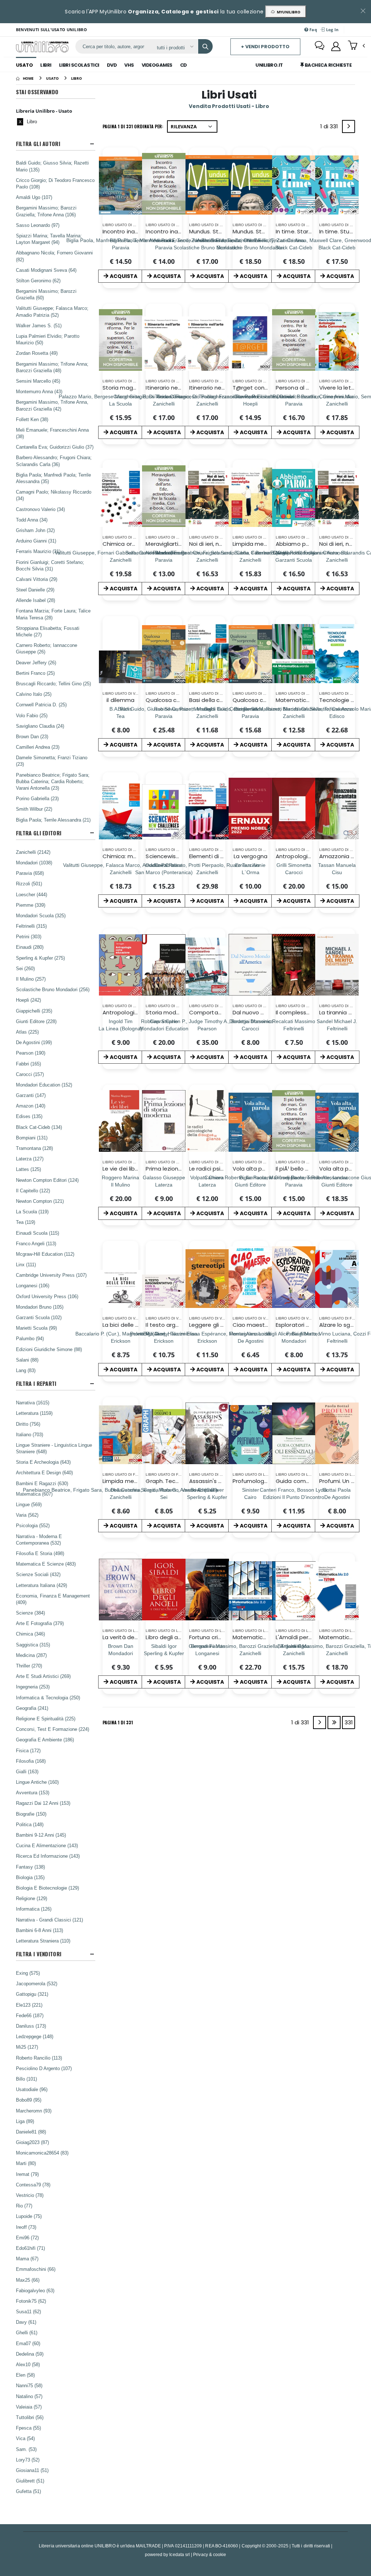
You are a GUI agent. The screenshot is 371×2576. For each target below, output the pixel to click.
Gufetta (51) (28, 2491)
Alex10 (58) (28, 2364)
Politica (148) (30, 1824)
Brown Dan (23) (32, 736)
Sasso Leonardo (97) (38, 225)
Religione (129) (32, 1898)
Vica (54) (25, 2438)
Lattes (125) (28, 1169)
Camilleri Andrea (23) (38, 747)
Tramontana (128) (34, 1148)
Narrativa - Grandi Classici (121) (49, 1920)
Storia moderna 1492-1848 (181, 1012)
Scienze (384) (30, 1613)
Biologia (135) (30, 1877)
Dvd (112, 65)
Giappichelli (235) (34, 1011)
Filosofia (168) (31, 1761)
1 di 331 (330, 128)
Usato (24, 65)
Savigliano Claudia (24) (40, 726)
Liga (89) (25, 2121)
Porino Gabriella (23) (37, 798)
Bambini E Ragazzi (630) (42, 1483)
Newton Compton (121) (40, 1201)
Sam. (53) (26, 2449)
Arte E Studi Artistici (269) (43, 1676)
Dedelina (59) (30, 2354)
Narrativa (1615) (33, 1403)
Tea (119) (26, 1222)
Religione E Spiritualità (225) (46, 1719)
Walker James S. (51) (39, 325)
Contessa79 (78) (33, 2185)
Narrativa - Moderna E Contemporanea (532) (39, 1540)
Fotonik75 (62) (31, 2301)
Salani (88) (27, 1360)
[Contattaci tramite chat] (320, 46)
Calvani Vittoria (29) (37, 579)
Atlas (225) (27, 1032)
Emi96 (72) (27, 2238)
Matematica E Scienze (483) (46, 1564)
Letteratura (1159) (34, 1413)
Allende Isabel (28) (36, 600)
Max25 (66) (28, 2280)
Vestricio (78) (30, 2195)
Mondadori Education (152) (44, 1085)
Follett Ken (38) (32, 419)
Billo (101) (26, 2079)
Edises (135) (29, 1116)
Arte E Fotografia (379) (40, 1623)
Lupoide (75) (29, 2216)
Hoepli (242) (28, 1000)
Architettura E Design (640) (44, 1472)
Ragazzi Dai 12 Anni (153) (43, 1803)
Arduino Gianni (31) (36, 541)
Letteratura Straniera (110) (43, 1941)
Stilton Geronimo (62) (38, 281)
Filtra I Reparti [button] (36, 1383)
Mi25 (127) (27, 2047)
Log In (332, 30)
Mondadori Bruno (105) (40, 1307)
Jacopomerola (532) (37, 1983)
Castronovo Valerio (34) (40, 509)
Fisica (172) (28, 1750)
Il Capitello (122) (33, 1191)
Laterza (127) (30, 1159)
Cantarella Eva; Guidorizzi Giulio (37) (55, 447)
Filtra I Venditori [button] (39, 1954)
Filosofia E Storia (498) (40, 1553)
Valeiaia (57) (29, 2407)
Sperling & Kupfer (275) (40, 958)
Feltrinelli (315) (31, 926)
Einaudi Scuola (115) (37, 1233)
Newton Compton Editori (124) (47, 1180)
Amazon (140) (31, 1106)
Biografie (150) (31, 1814)
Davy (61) (26, 2322)
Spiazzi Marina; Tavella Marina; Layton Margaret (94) (49, 239)
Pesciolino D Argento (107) (44, 2068)
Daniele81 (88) (31, 2132)
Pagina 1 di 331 (118, 1722)
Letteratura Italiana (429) (41, 1585)
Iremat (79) (27, 2174)
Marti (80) (26, 2163)
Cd (184, 65)
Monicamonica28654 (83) (42, 2153)
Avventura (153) (33, 1792)
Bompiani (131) (32, 1138)
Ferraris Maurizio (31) (38, 551)
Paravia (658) (30, 873)
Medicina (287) (31, 1655)
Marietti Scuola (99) (36, 1328)
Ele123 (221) (29, 2005)
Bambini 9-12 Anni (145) (41, 1835)
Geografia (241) (32, 1708)
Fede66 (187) (30, 2015)
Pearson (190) (31, 1053)
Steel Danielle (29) (35, 590)
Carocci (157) (30, 1074)
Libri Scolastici (79, 65)
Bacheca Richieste (328, 65)
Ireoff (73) (26, 2227)
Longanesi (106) (33, 1285)
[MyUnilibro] (336, 46)
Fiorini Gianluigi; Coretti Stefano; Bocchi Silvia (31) (50, 565)
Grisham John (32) (35, 530)
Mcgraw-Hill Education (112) (45, 1254)
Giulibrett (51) (30, 2481)
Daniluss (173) (31, 2026)
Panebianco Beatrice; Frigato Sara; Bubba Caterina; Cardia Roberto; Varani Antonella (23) (53, 781)
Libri (46, 65)
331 (349, 1722)
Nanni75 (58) (29, 2385)
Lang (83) (26, 1370)
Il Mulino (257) (31, 979)
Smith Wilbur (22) (34, 809)
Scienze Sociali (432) (38, 1574)
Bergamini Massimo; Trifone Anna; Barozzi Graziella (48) (52, 367)
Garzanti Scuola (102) (39, 1317)
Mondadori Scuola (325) (41, 915)
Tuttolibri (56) (30, 2417)
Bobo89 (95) (29, 2100)
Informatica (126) (34, 1909)
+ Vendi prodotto (265, 47)
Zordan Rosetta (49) (37, 353)
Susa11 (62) (28, 2311)
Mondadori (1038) (34, 863)
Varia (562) (27, 1515)
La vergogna (251, 856)
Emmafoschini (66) (36, 2269)
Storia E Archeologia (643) (43, 1462)
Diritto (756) (28, 1424)
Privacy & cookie (210, 2554)
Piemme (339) (31, 905)
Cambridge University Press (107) (51, 1275)
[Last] (334, 1723)
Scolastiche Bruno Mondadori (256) (53, 989)
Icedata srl (180, 2554)
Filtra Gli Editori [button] (39, 833)
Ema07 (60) (28, 2343)
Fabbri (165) (28, 1064)
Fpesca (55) (28, 2428)
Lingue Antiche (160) (37, 1782)
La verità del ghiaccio (131, 1637)
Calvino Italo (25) (34, 694)
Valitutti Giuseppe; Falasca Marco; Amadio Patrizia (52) (52, 311)
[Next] (349, 126)
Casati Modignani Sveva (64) (46, 270)
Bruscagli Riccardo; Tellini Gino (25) (53, 684)
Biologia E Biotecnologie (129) (47, 1888)
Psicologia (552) (33, 1525)
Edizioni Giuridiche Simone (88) (49, 1349)
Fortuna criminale (212, 1637)
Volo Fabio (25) (32, 715)
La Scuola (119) (32, 1212)
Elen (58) (25, 2375)
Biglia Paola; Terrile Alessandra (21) (53, 820)
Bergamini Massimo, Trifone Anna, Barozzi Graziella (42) (52, 405)
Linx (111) (26, 1264)
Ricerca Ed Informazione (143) (48, 1856)
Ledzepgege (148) (35, 2036)
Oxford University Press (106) (47, 1296)
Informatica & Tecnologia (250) (48, 1698)
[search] (205, 46)
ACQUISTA (124, 276)
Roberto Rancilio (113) (39, 2058)
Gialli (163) (27, 1771)
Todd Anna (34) (32, 520)
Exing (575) (28, 1973)
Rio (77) (24, 2206)
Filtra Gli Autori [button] (38, 144)
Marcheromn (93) (34, 2111)
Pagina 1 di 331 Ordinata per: (133, 126)
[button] (356, 46)
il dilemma (120, 700)
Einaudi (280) (30, 947)
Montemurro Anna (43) (39, 391)
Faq (313, 30)
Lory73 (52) (28, 2460)
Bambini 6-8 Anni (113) (39, 1930)
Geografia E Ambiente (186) (45, 1740)
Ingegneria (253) (33, 1687)
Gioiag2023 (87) (32, 2142)
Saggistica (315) (33, 1645)
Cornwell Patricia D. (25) (41, 705)
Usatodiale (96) (32, 2089)
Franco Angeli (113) (36, 1243)
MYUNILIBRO (287, 12)
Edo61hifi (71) (30, 2248)
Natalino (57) (29, 2396)
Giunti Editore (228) (36, 1021)
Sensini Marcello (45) (38, 381)
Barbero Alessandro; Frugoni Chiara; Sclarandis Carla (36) (54, 461)
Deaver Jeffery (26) (36, 662)
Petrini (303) (29, 936)
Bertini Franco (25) (35, 673)
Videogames (157, 65)
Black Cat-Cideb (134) (39, 1127)
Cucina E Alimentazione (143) (47, 1845)
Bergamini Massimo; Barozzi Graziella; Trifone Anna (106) (46, 211)
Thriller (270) (29, 1666)
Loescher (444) (32, 894)
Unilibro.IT (269, 65)
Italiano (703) (30, 1434)
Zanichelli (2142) (33, 852)
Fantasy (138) (30, 1867)
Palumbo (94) (30, 1338)
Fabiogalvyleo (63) (35, 2290)
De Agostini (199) (34, 1042)
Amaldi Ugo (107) (34, 197)
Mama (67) (27, 2259)
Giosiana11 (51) (32, 2470)
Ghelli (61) (27, 2332)
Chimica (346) (30, 1634)
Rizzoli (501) (29, 884)
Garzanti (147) (31, 1095)
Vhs (129, 65)
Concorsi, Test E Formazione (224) (53, 1729)
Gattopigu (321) (32, 1994)
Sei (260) (25, 968)
